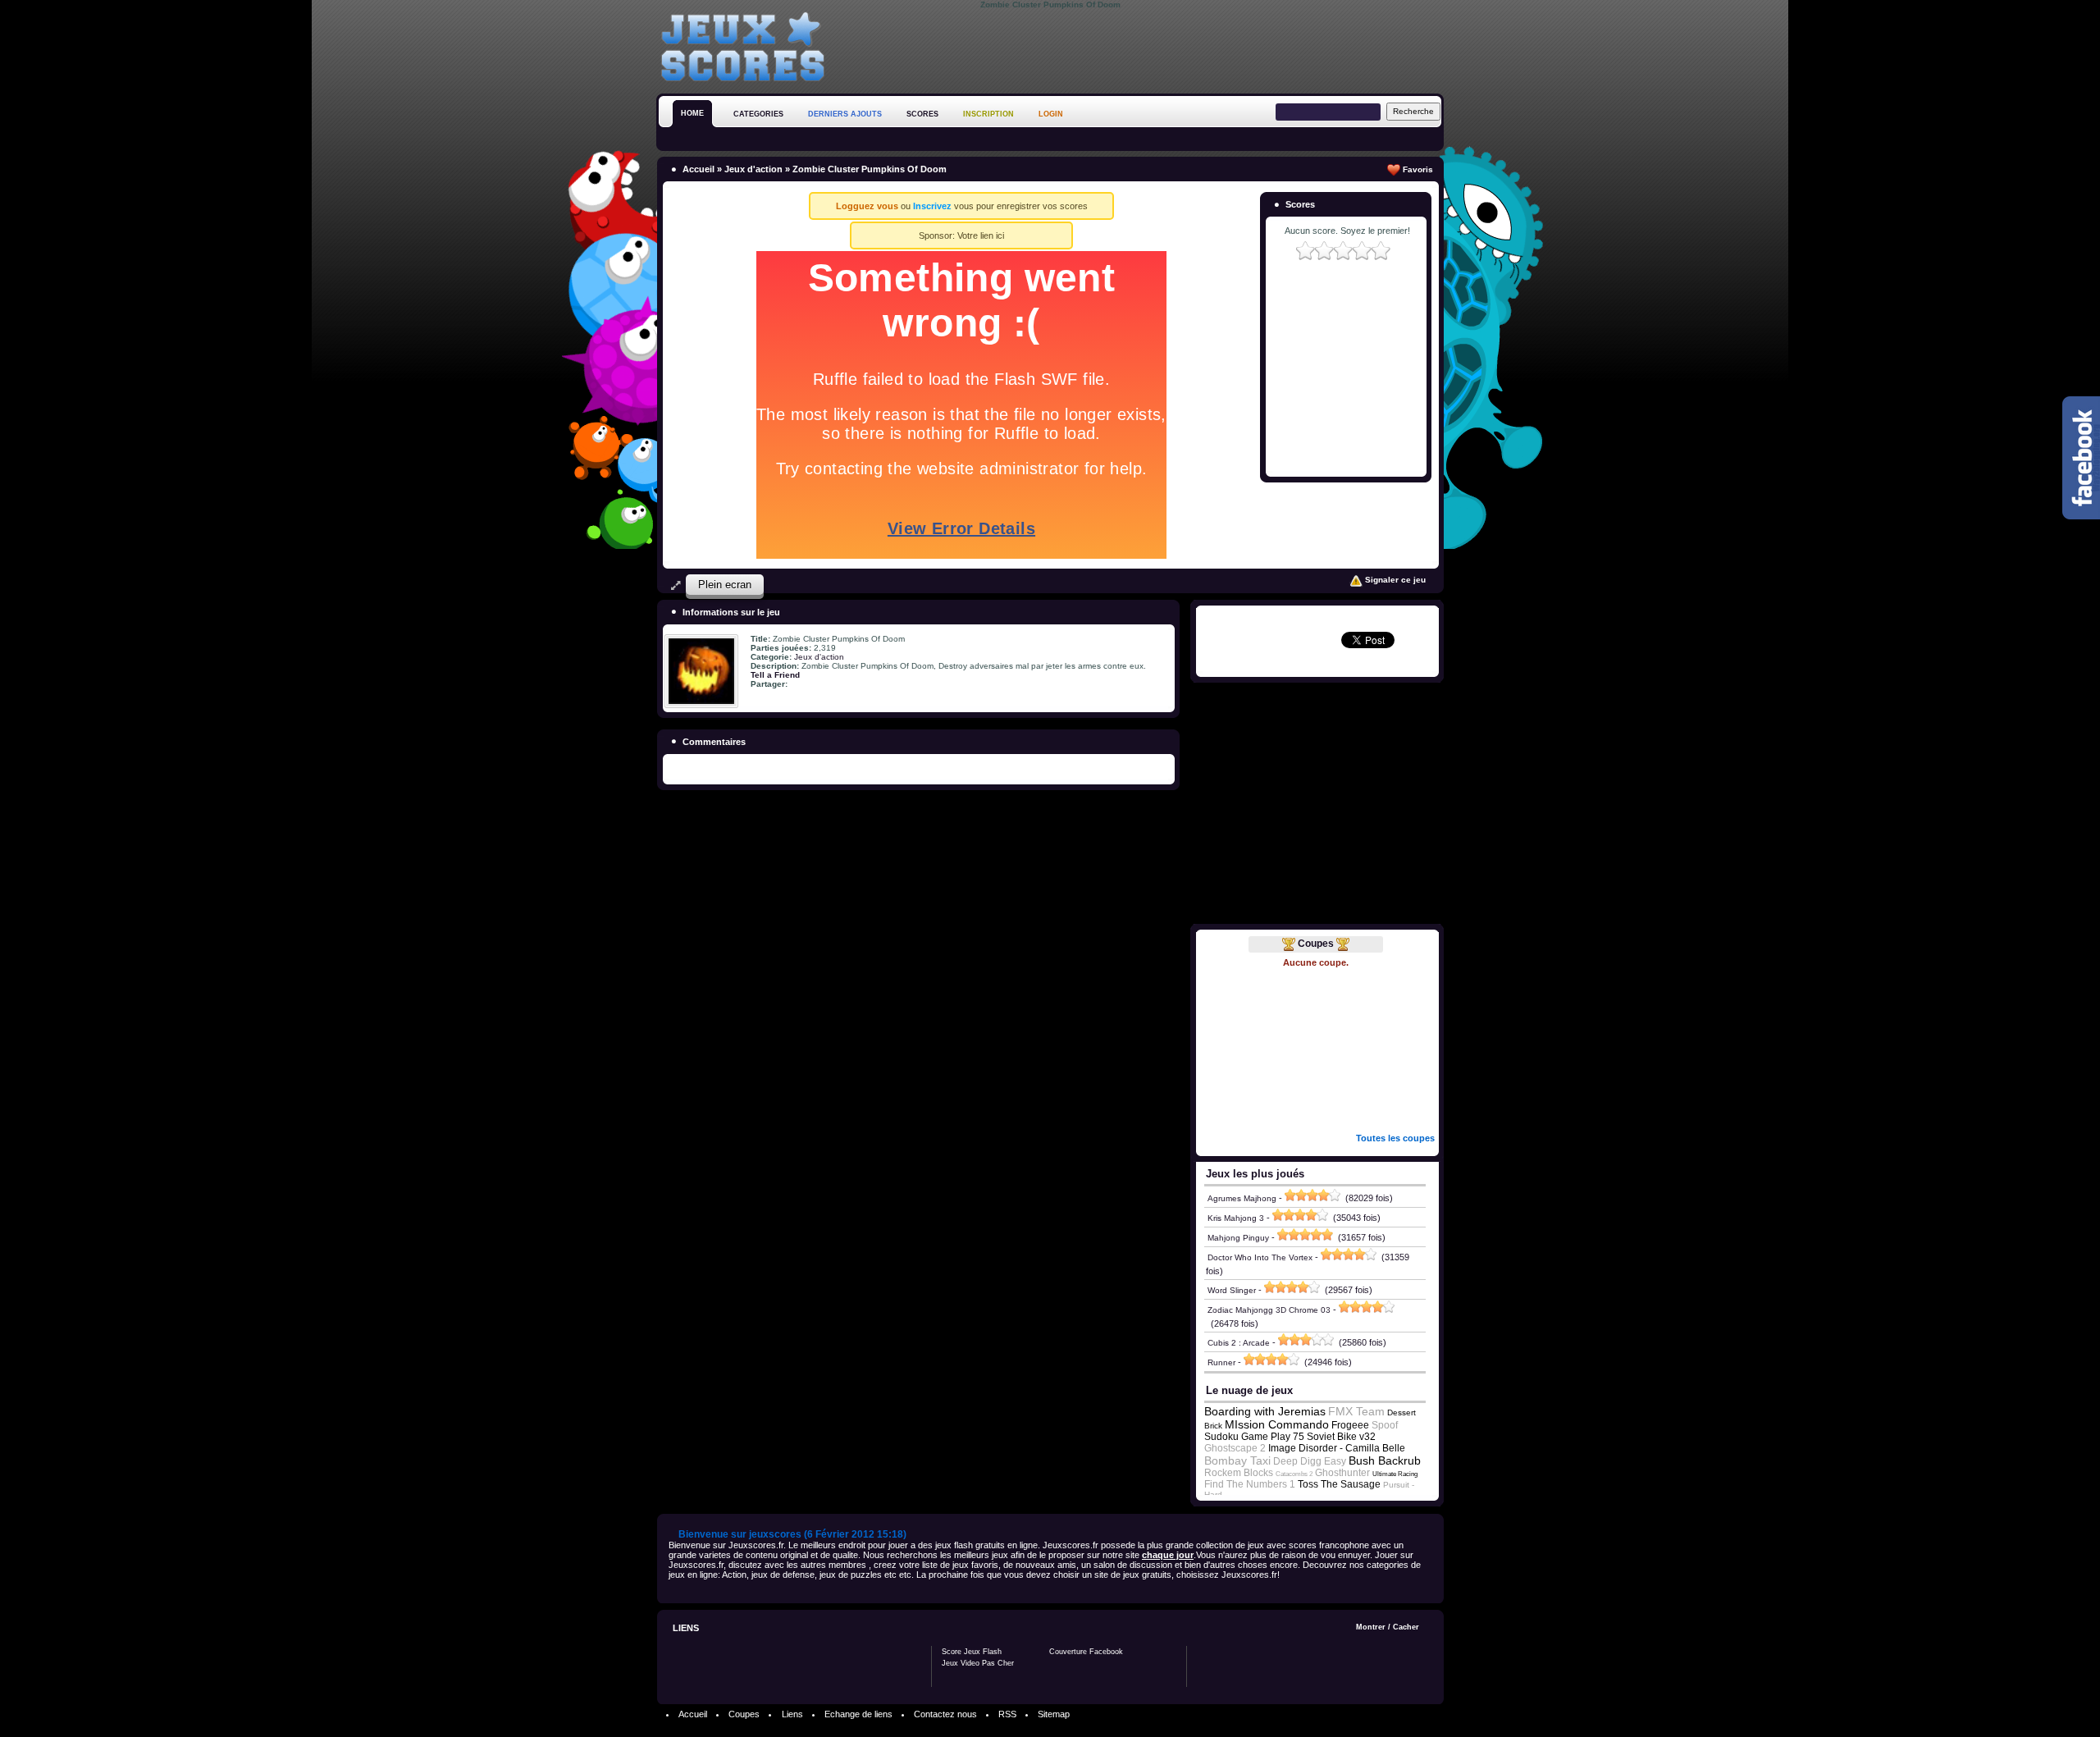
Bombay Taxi (1237, 1460)
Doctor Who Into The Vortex (1260, 1257)
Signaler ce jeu (1394, 580)
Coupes (1316, 944)
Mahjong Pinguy (1238, 1238)
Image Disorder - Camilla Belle (1337, 1448)
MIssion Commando (1277, 1424)
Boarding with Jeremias (1265, 1411)
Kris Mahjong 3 (1236, 1218)
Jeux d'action (753, 169)
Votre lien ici (981, 235)
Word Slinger (1232, 1290)
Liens (792, 1714)
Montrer (1371, 1627)
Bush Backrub (1385, 1460)
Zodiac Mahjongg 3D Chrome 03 (1269, 1310)
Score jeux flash (972, 1652)
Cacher (1406, 1627)
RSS (1007, 1714)
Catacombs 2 (1294, 1474)
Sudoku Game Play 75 (1254, 1437)
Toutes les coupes (1395, 1138)
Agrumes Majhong (1242, 1198)
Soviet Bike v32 (1341, 1437)
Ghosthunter (1342, 1473)
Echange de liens (858, 1714)
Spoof (1385, 1425)
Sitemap (1054, 1714)
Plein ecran (725, 585)
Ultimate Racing (1395, 1474)
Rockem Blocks (1239, 1473)
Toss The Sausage (1339, 1484)
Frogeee (1350, 1425)
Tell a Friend (775, 675)
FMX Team (1356, 1411)
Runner (1221, 1362)
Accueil (698, 169)
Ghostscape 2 (1235, 1448)
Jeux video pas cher (978, 1663)
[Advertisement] (1145, 48)
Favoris (1417, 169)
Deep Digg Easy (1310, 1461)
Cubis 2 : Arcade (1239, 1343)
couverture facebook (1086, 1652)
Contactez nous (945, 1714)
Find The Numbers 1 (1250, 1484)
